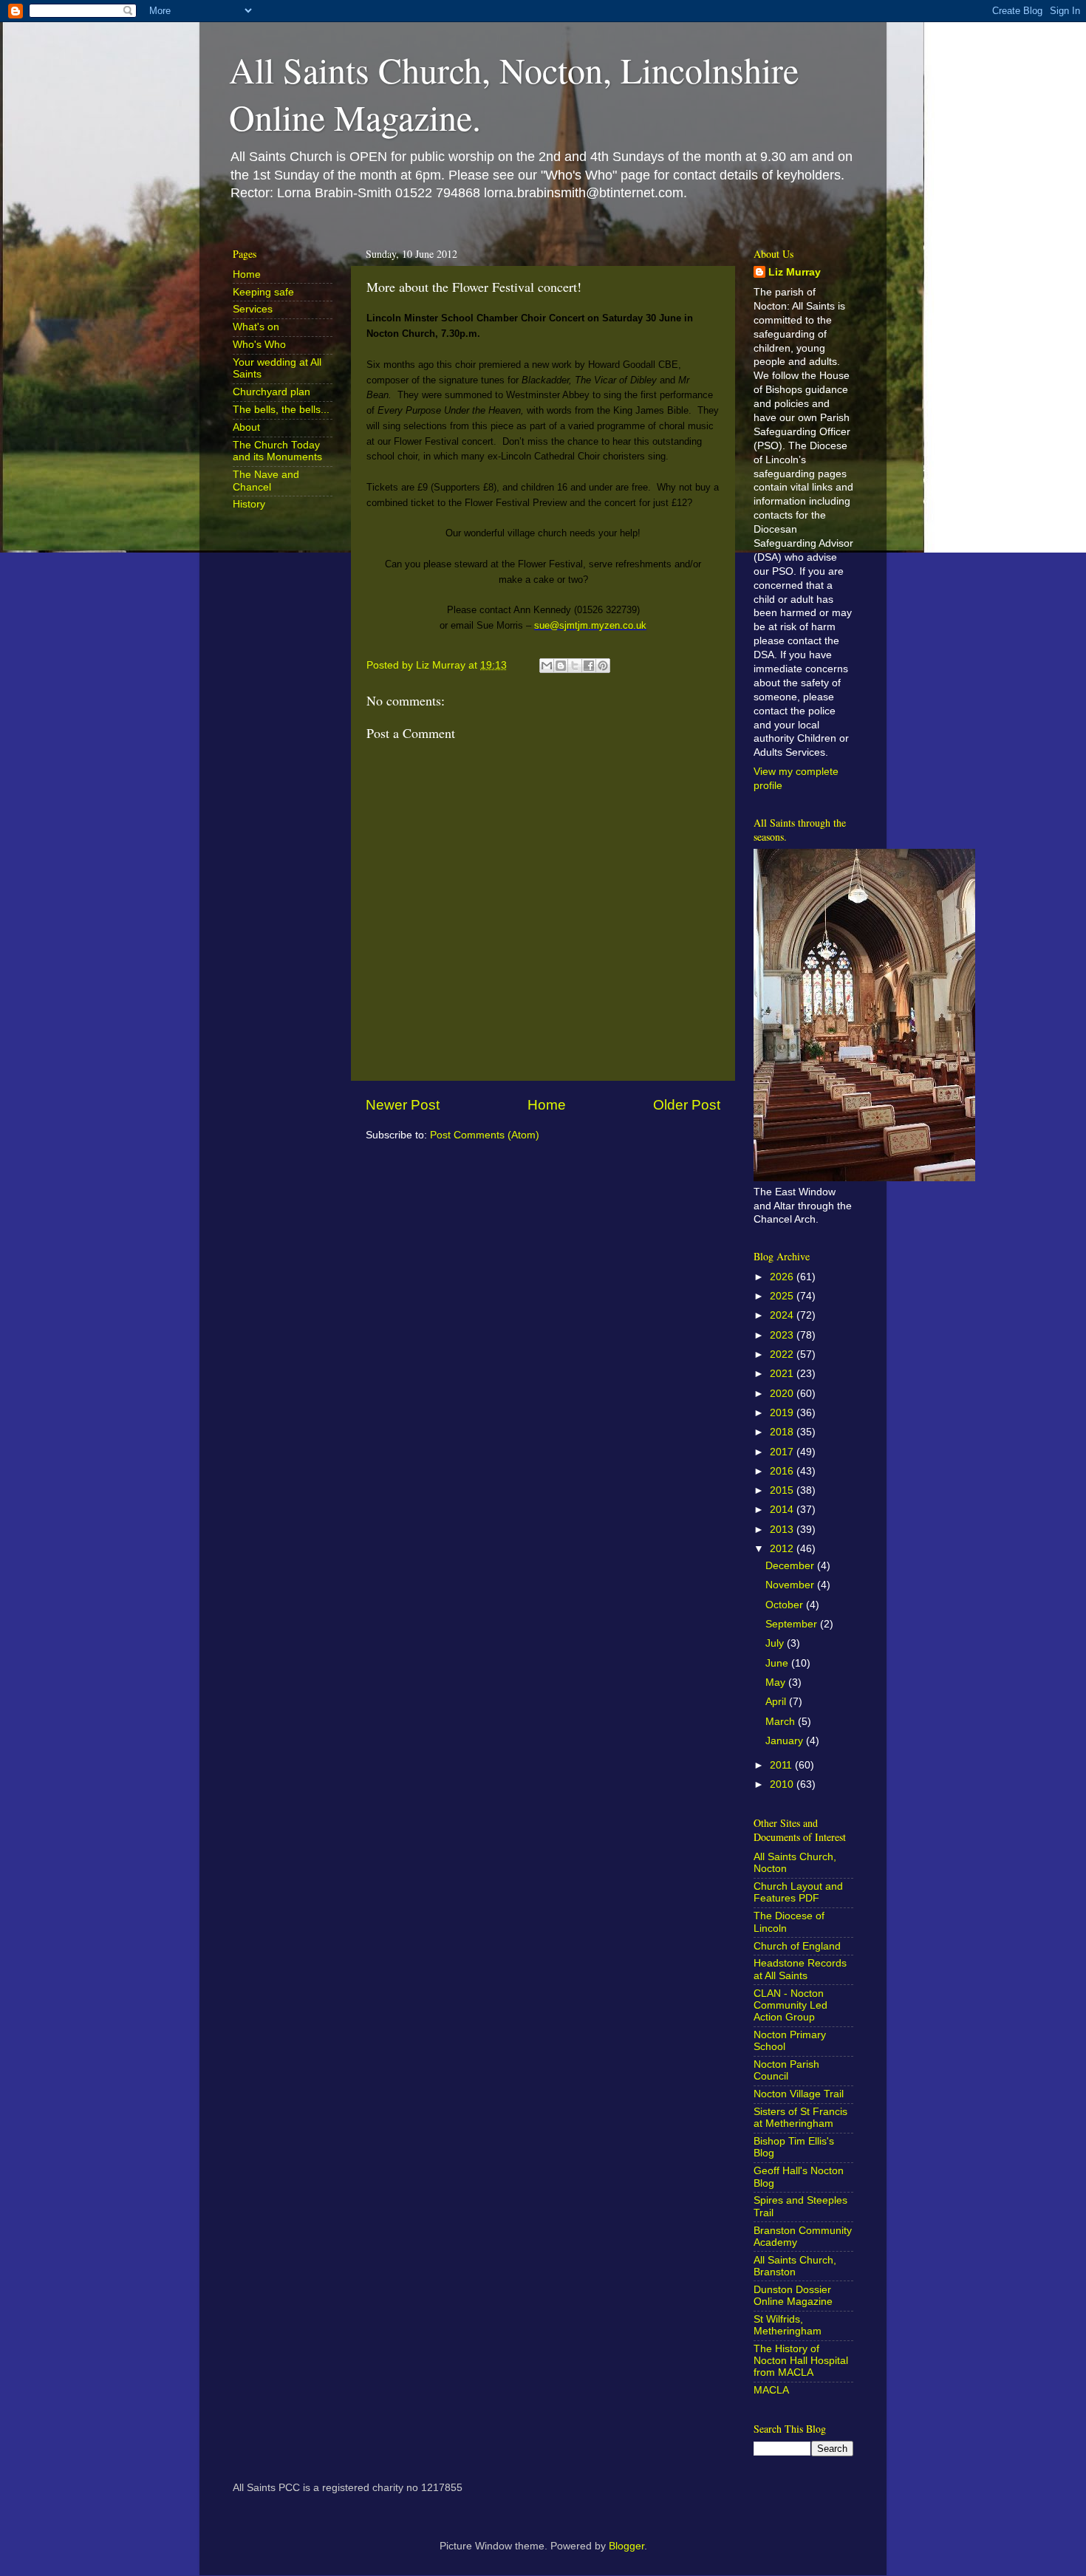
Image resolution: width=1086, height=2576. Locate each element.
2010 (783, 1784)
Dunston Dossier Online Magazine (793, 2296)
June (778, 1663)
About (246, 427)
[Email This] (547, 666)
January (786, 1741)
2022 (783, 1354)
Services (253, 309)
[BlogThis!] (561, 666)
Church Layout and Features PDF (798, 1892)
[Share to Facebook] (589, 666)
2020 (783, 1394)
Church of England (797, 1946)
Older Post (687, 1105)
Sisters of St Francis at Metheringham (800, 2118)
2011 (782, 1765)
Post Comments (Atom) (485, 1135)
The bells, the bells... (281, 410)
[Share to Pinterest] (603, 666)
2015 (783, 1490)
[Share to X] (575, 666)
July (776, 1643)
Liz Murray (795, 272)
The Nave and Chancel (266, 481)
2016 (783, 1471)
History (249, 504)
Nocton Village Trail (799, 2094)
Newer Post (403, 1105)
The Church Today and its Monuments (277, 451)
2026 (783, 1277)
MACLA (771, 2390)
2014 (783, 1510)
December (791, 1566)
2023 (783, 1335)
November (791, 1585)
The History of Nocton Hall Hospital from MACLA (801, 2361)
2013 (783, 1530)
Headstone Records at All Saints (800, 1969)
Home (547, 1105)
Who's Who (259, 345)
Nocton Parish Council (786, 2070)
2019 (783, 1413)
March (782, 1722)
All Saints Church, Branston (795, 2266)
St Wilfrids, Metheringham (788, 2325)
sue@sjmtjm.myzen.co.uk (590, 625)
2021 (783, 1374)
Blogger (626, 2546)
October (786, 1605)
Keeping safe (263, 292)
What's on (256, 327)
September (793, 1624)
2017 (783, 1452)
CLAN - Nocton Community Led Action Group (790, 2005)
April (777, 1702)
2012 (783, 1549)
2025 (783, 1296)
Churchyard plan (271, 392)
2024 (783, 1315)
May (777, 1682)
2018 (783, 1432)
